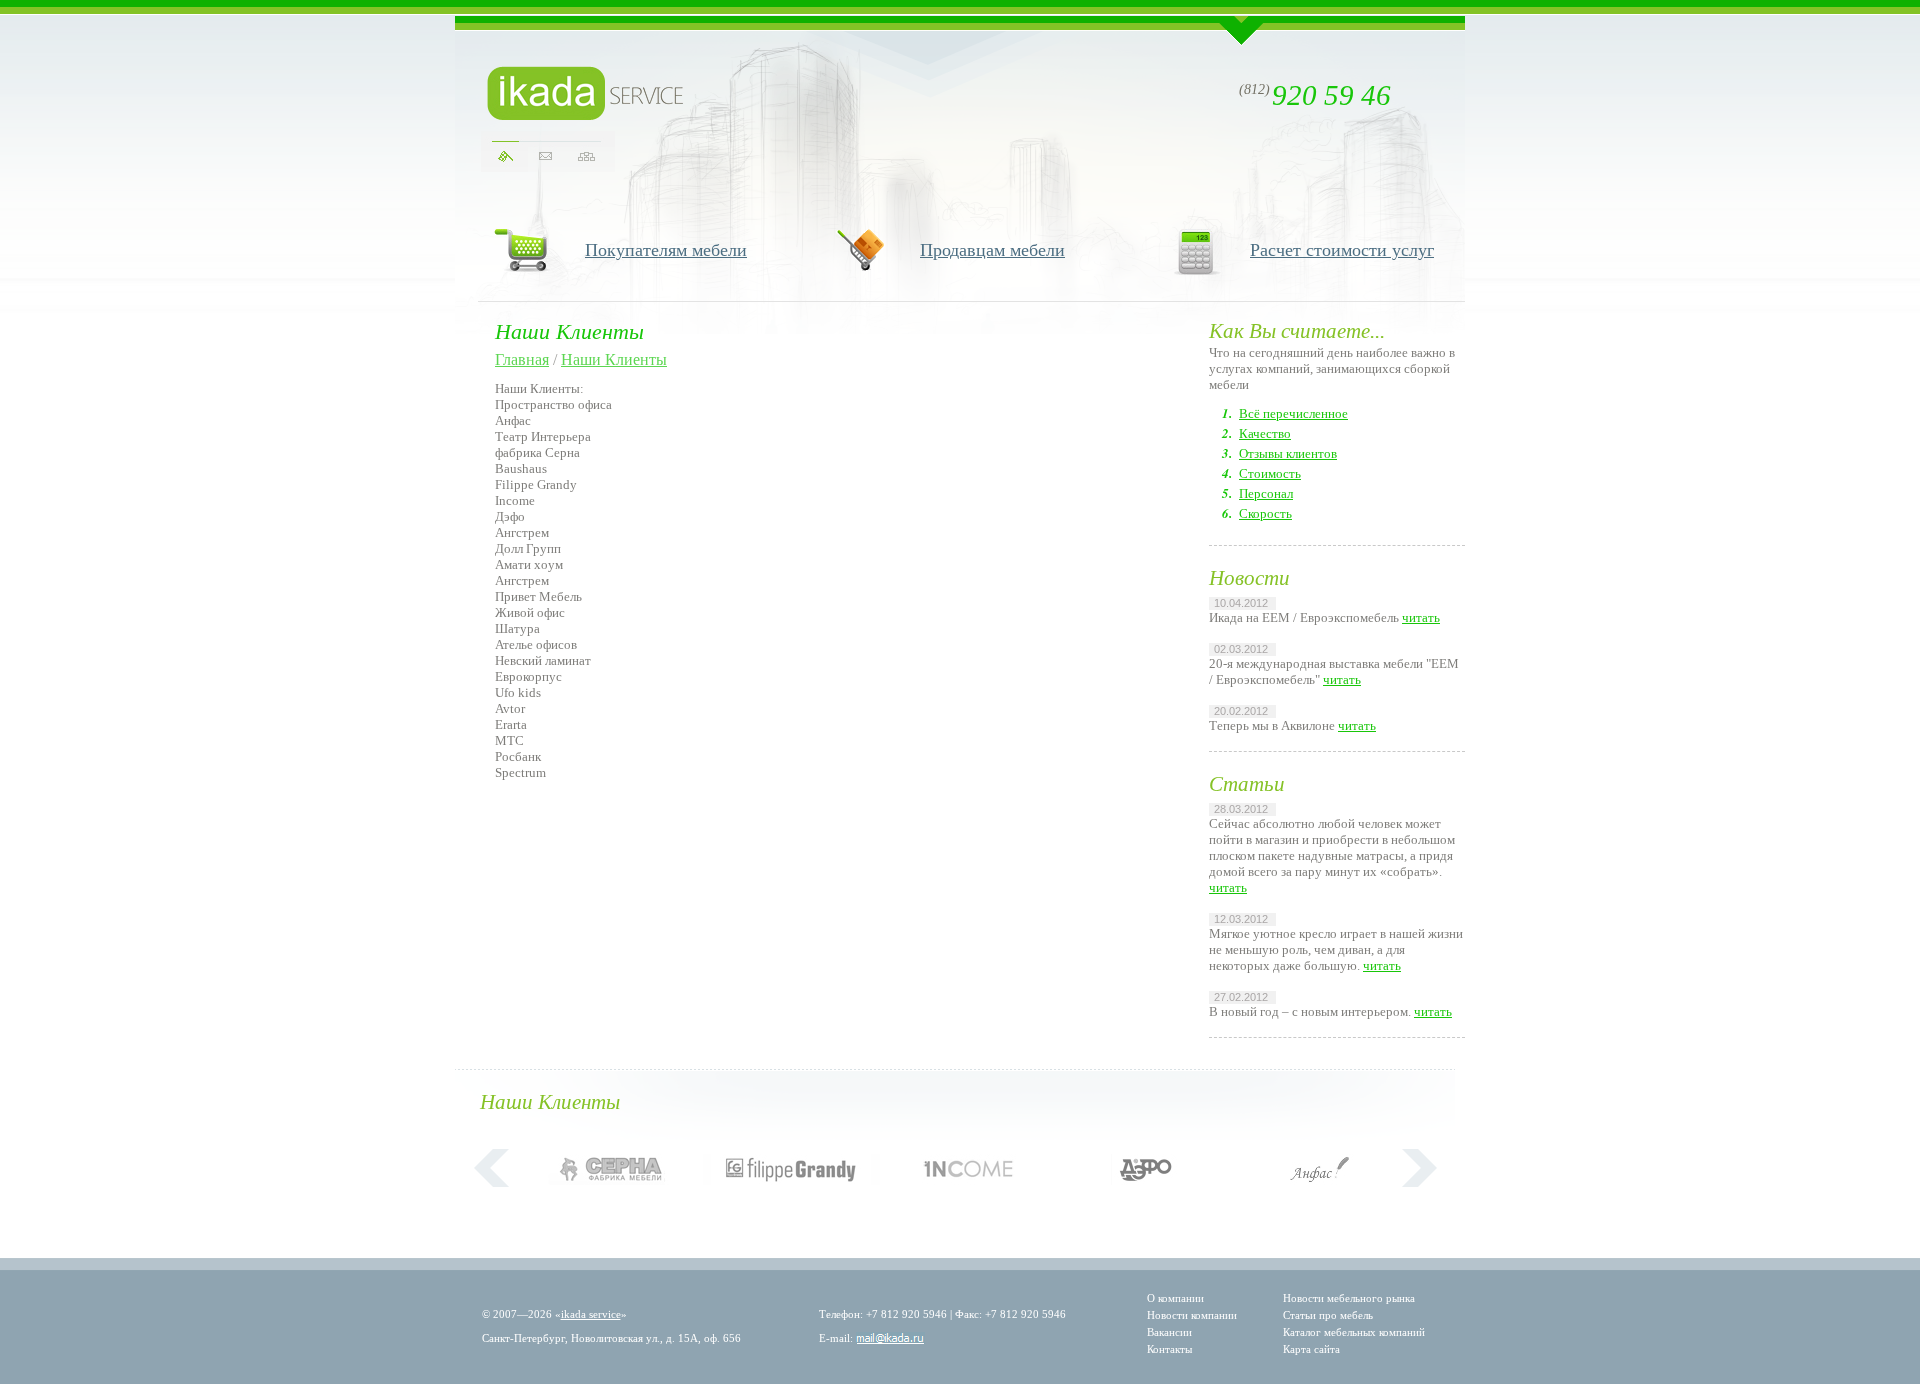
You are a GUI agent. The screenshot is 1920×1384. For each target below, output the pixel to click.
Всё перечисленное (1293, 413)
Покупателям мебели (666, 250)
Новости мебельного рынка (1349, 1298)
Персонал (1266, 493)
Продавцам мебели (992, 250)
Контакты (1169, 1349)
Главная (522, 359)
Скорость (1265, 513)
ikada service (591, 1314)
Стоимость (1270, 473)
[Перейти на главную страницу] (585, 93)
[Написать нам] (545, 156)
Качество (1265, 433)
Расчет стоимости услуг (1342, 250)
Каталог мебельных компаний (1354, 1332)
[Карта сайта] (586, 156)
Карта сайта (1311, 1349)
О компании (1175, 1298)
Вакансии (1169, 1332)
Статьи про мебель (1328, 1315)
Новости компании (1192, 1315)
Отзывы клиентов (1288, 453)
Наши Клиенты (614, 359)
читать (1421, 617)
